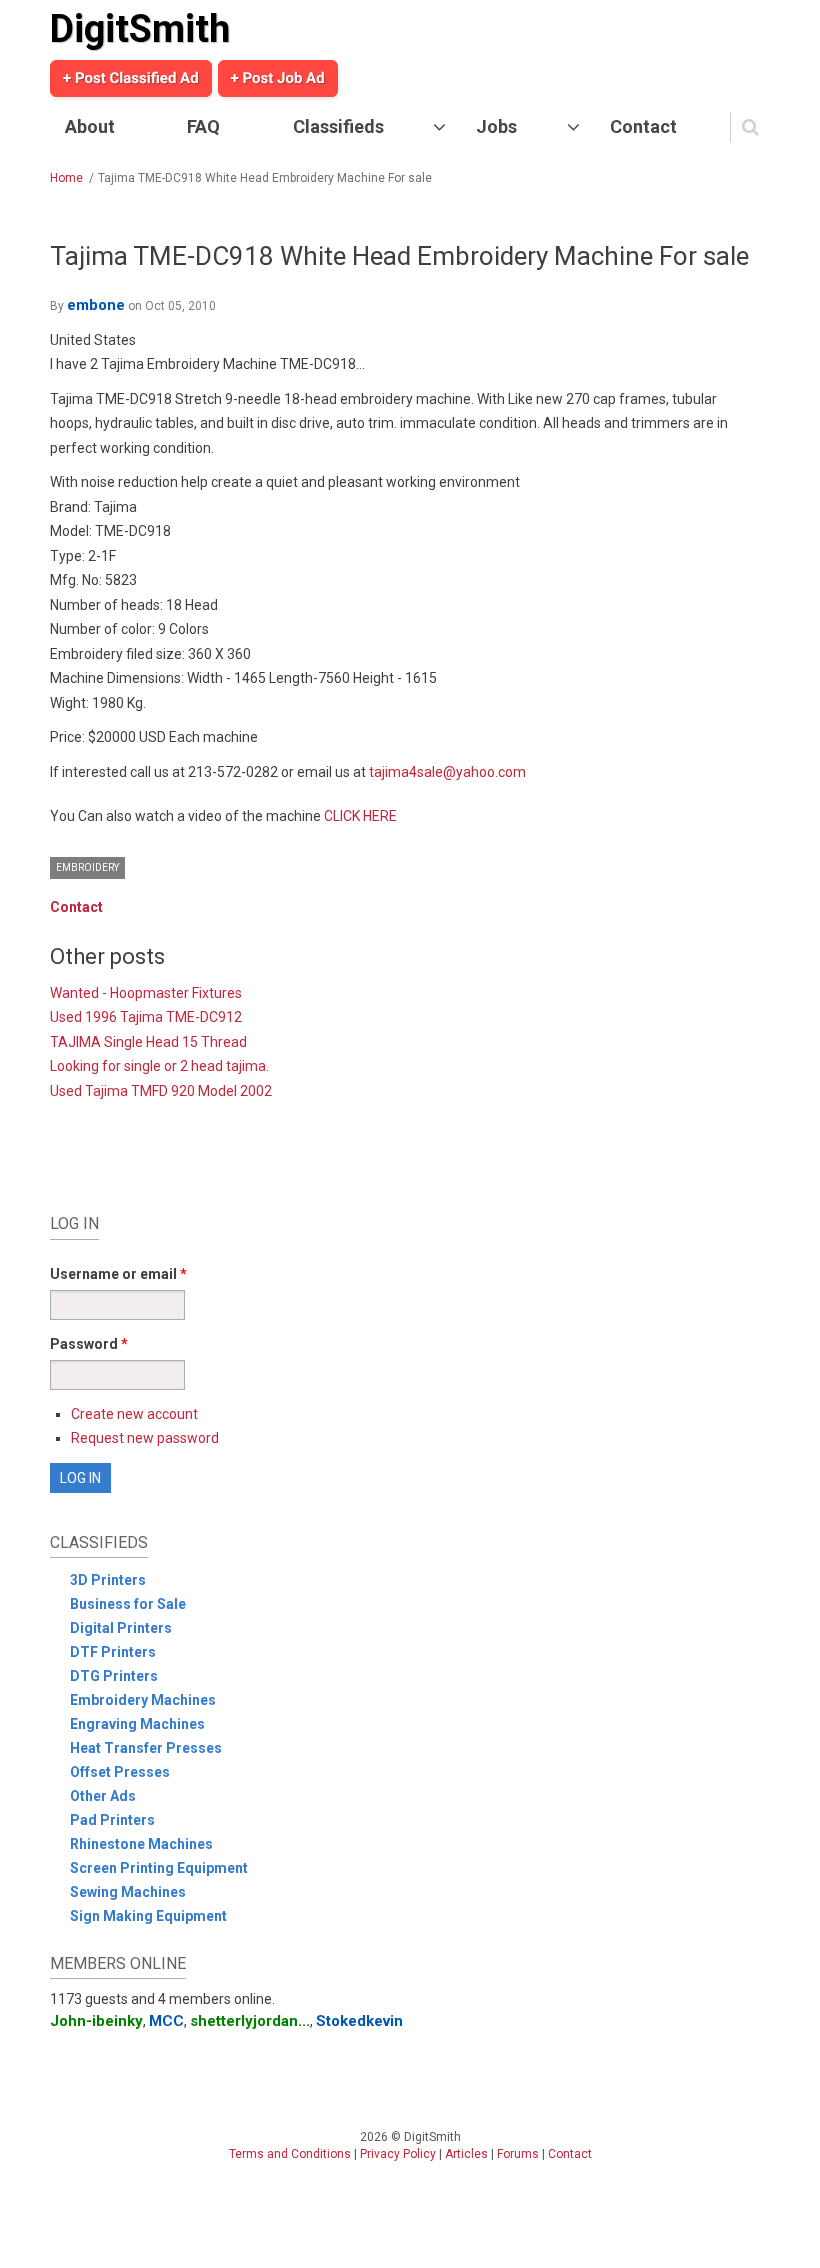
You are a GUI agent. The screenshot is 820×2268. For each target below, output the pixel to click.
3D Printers (108, 1580)
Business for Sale (128, 1604)
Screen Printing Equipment (159, 1868)
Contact (643, 126)
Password (89, 1344)
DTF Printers (113, 1652)
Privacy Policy (398, 2154)
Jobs (496, 126)
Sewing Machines (128, 1892)
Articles (466, 2154)
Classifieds (338, 126)
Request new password (145, 1438)
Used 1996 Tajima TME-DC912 (146, 1017)
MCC (166, 2021)
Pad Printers (112, 1820)
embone (96, 305)
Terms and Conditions (290, 2154)
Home (66, 178)
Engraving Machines (137, 1724)
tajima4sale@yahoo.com (447, 772)
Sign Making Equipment (148, 1916)
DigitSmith (140, 29)
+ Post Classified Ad (131, 78)
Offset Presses (120, 1772)
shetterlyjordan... (250, 2021)
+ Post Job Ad (278, 78)
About (90, 126)
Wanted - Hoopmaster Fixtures (146, 993)
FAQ (203, 126)
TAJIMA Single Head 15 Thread (148, 1042)
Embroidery (87, 867)
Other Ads (103, 1796)
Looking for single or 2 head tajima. (159, 1066)
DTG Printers (114, 1676)
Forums (518, 2154)
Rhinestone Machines (141, 1844)
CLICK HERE (360, 816)
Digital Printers (121, 1628)
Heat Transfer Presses (146, 1748)
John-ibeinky (96, 2021)
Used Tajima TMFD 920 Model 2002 (161, 1091)
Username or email (118, 1274)
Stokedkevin (359, 2021)
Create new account (134, 1414)
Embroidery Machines (143, 1700)
